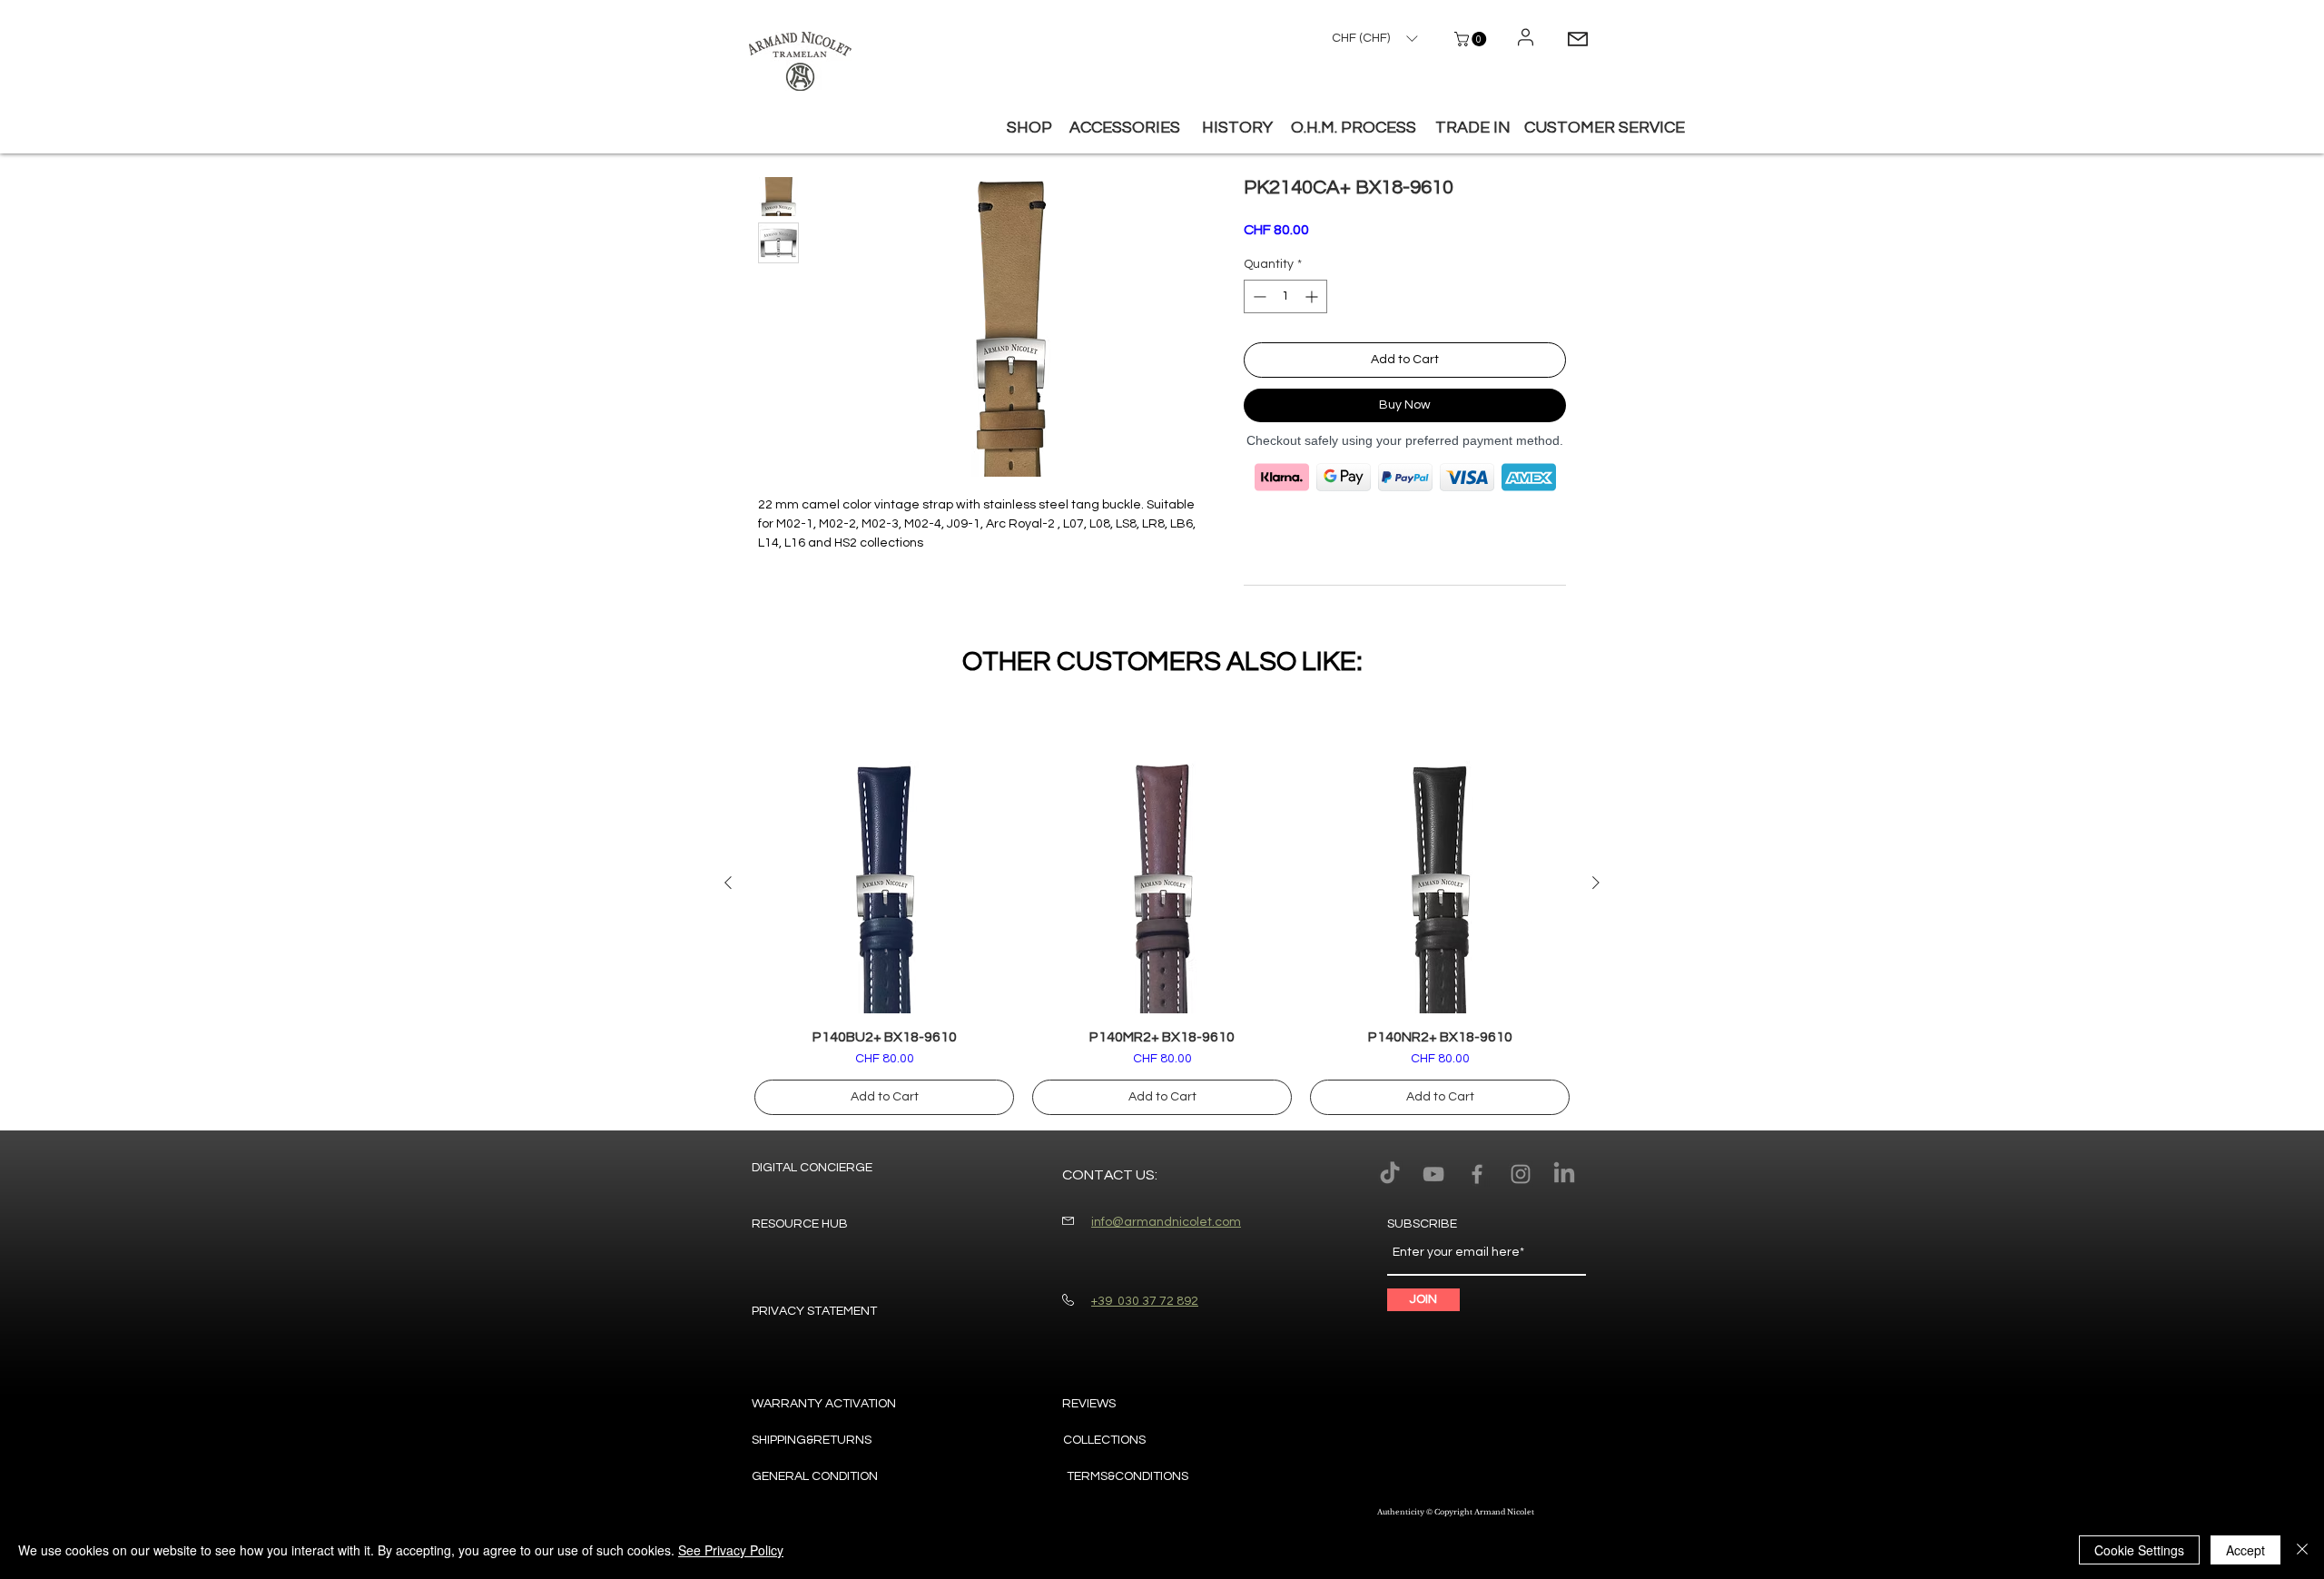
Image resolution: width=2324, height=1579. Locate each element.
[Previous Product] (728, 883)
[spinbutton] (1285, 296)
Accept (2245, 1550)
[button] (1472, 39)
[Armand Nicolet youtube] (1433, 1174)
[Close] (2302, 1550)
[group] (1162, 934)
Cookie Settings (2139, 1550)
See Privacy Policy (731, 1550)
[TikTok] (1390, 1174)
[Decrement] (1258, 296)
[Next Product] (1596, 883)
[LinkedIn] (1564, 1174)
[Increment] (1313, 296)
